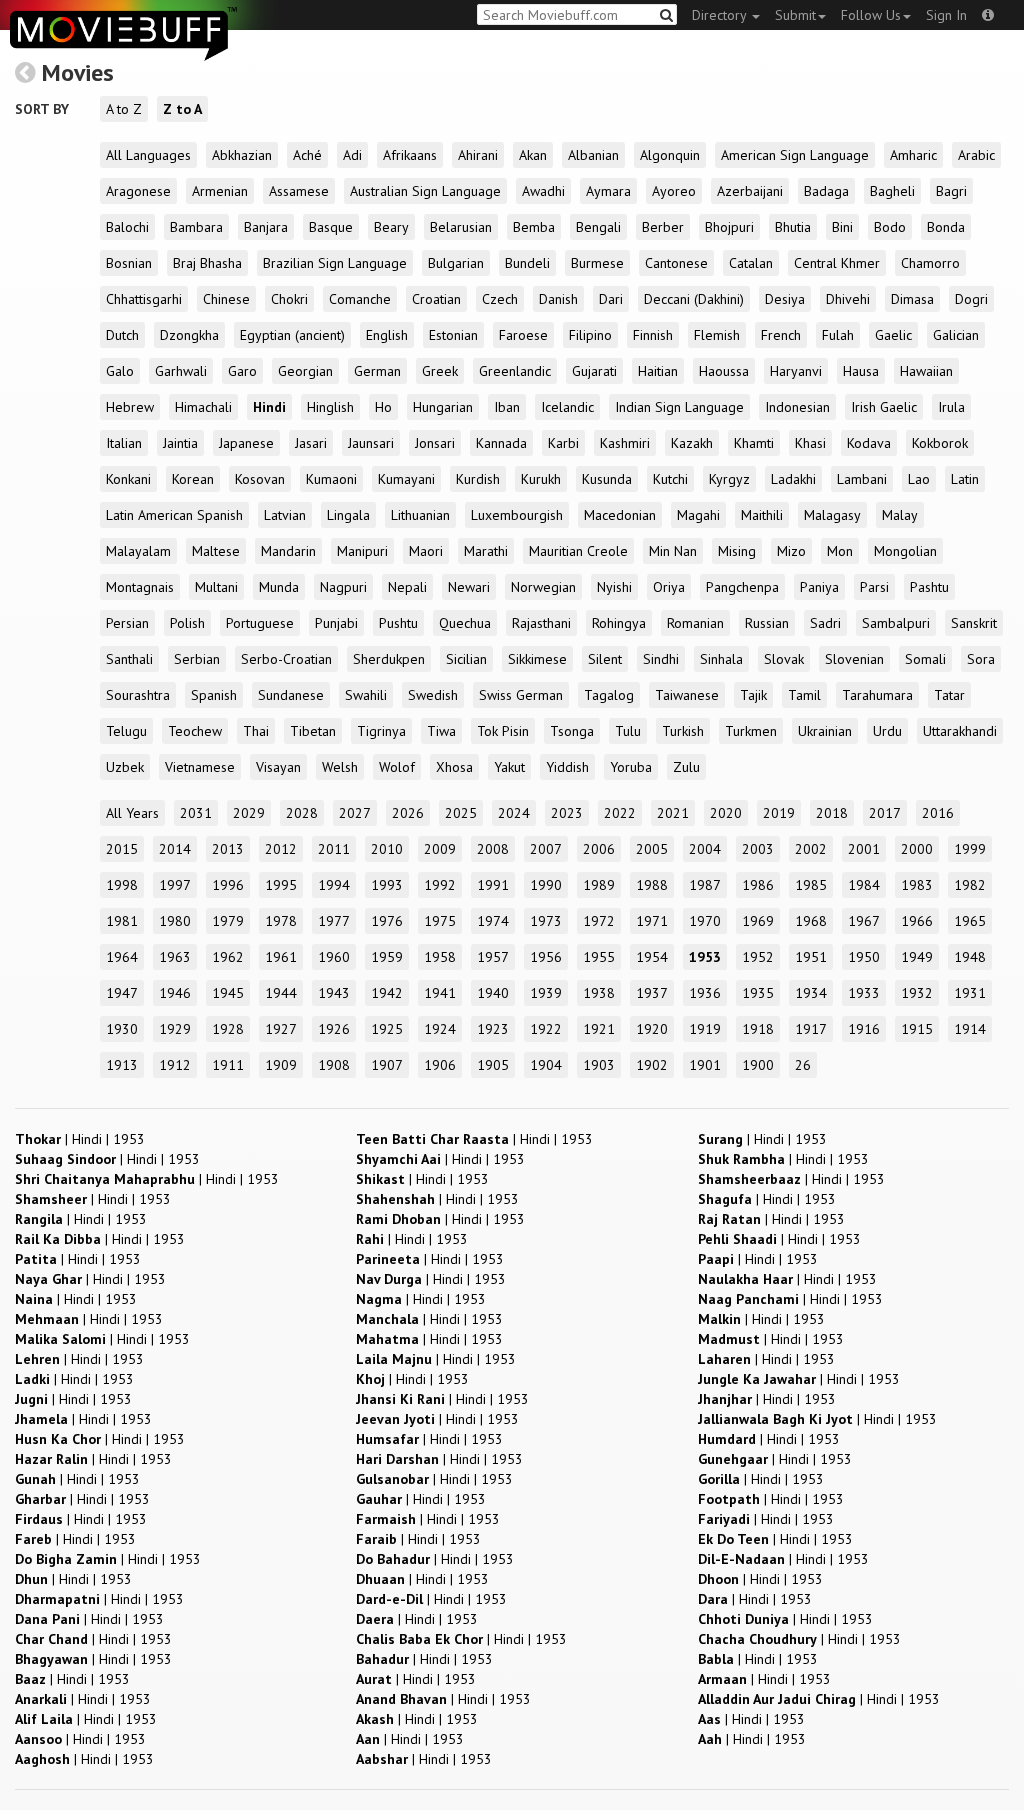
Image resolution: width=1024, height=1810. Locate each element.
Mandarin (288, 551)
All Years (132, 813)
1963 (175, 957)
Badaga (826, 191)
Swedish (433, 695)
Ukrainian (825, 731)
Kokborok (940, 443)
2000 (917, 849)
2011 (334, 849)
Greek (440, 371)
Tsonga (572, 731)
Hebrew (130, 407)
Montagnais (140, 587)
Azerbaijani (750, 191)
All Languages (148, 155)
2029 (249, 813)
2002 (811, 849)
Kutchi (670, 479)
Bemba (534, 227)
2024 (514, 813)
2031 (196, 813)
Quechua (465, 623)
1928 (228, 1029)
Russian (767, 623)
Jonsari (435, 443)
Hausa (861, 371)
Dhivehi (848, 299)
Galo (120, 371)
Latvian (285, 515)
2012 (281, 849)
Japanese (246, 443)
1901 (705, 1065)
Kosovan (260, 479)
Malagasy (832, 515)
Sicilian (466, 659)
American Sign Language (795, 155)
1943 (334, 993)
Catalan (751, 263)
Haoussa (724, 371)
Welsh (340, 767)
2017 (885, 813)
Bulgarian (456, 263)
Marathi (486, 551)
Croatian (436, 299)
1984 (864, 885)
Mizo (791, 551)
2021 (673, 813)
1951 (811, 957)
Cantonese (676, 263)
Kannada (501, 443)
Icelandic (567, 407)
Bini (842, 227)
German (377, 371)
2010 (387, 849)
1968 (811, 921)
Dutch (122, 335)
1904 (546, 1065)
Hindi (269, 407)
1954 (652, 957)
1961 (281, 957)
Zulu (686, 767)
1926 (334, 1029)
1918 (758, 1029)
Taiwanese (687, 695)
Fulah (838, 335)
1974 (493, 921)
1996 (228, 885)
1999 (970, 849)
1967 (864, 921)
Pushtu (398, 623)
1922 (546, 1029)
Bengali (598, 227)
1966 (917, 921)
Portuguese (260, 623)
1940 (493, 993)
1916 (864, 1029)
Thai (256, 731)
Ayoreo (674, 191)
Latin (965, 479)
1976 (387, 921)
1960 (334, 957)
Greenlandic (515, 371)
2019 (779, 813)
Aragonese (138, 191)
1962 (228, 957)
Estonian (453, 335)
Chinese (226, 299)
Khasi (810, 443)
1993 (387, 885)
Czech (500, 299)
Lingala (348, 515)
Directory (721, 15)
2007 (546, 849)
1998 (122, 885)
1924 (440, 1029)
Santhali (129, 659)
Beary (391, 227)
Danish (558, 299)
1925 (387, 1029)
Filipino (590, 335)
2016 (938, 813)
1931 (970, 993)
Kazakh (692, 443)
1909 (281, 1065)
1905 (493, 1065)
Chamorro (930, 263)
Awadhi (543, 191)
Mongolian (905, 551)
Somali (925, 659)
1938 (599, 993)
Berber (663, 227)
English (387, 335)
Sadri (825, 623)
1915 (917, 1029)
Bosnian (129, 263)
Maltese (216, 551)
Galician (956, 335)
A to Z (124, 109)
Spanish (214, 695)
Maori (426, 551)
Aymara (608, 191)
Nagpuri (343, 587)
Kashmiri (625, 443)
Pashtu (929, 587)
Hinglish (330, 407)
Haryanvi (796, 371)
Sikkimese (537, 659)
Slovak (784, 659)
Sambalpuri (896, 623)
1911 (228, 1065)
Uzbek (125, 767)
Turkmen (751, 731)
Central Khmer (837, 263)
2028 (302, 813)
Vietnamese (200, 767)
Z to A (182, 109)
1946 (175, 993)
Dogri (971, 299)
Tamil (804, 695)
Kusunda (607, 479)
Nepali (407, 587)
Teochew (195, 731)
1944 (281, 993)
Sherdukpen (389, 659)
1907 (387, 1065)
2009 (440, 849)
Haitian (658, 371)
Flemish (717, 335)
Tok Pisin (503, 731)
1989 (599, 885)
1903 (599, 1065)
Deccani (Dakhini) (694, 299)
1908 (334, 1065)
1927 (281, 1029)
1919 (705, 1029)
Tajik (753, 695)
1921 (599, 1029)
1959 (387, 957)
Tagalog (609, 695)
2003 (758, 849)
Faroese (523, 335)
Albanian (593, 155)
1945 (228, 993)
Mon (840, 551)
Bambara (196, 227)
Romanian (695, 623)
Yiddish (567, 767)
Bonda (946, 227)
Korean (193, 479)
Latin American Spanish (174, 515)
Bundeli (527, 263)
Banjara (266, 227)
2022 (620, 813)
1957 (493, 957)
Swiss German (521, 695)
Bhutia (793, 227)
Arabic (976, 155)
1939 (546, 993)
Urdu (887, 731)
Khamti (754, 443)
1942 (387, 993)
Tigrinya (381, 731)
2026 (408, 813)
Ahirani (478, 155)
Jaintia (180, 443)
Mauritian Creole (578, 551)
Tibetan (313, 731)
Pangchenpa (742, 587)
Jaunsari (371, 443)
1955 (599, 957)
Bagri (951, 191)
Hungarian (443, 407)
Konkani (128, 479)
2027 (355, 813)
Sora (981, 659)
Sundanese (291, 695)
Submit (795, 15)
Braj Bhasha (207, 263)
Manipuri (362, 551)
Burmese (597, 263)
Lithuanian (420, 515)
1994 (334, 885)
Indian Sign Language (679, 407)
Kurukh (541, 479)
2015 (122, 849)
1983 (917, 885)
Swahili (366, 695)
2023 (567, 813)
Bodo (890, 227)
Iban (507, 407)
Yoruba (631, 767)
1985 (811, 885)
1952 (758, 957)
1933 (864, 993)
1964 (122, 957)
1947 (122, 993)
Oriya (669, 587)
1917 (811, 1029)
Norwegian (543, 587)
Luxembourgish (517, 515)
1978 (281, 921)
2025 (461, 813)
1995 (281, 885)
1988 (652, 885)
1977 (334, 921)
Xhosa (454, 767)
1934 (811, 993)
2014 (175, 849)
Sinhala (721, 659)
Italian (124, 443)
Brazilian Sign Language (335, 263)
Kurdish (478, 479)
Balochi (127, 227)
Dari (611, 299)
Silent (605, 659)
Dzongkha (189, 335)
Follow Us (871, 15)
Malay (900, 515)
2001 (864, 849)
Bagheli (892, 191)
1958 (440, 957)
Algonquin (670, 155)
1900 (758, 1065)
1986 (758, 885)
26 (803, 1065)
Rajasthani (541, 623)
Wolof (397, 767)
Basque (331, 227)
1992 (440, 885)
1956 (546, 957)
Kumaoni (331, 479)
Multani (216, 587)
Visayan (278, 767)
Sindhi (661, 659)
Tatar (949, 695)
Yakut (509, 767)
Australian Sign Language (425, 191)
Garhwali (181, 371)
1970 (705, 921)
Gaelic (893, 335)
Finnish (653, 335)
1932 (917, 993)
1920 (652, 1029)
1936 (705, 993)
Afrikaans (410, 155)
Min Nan (673, 551)
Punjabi (336, 623)
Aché (307, 155)
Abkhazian (242, 155)
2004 (705, 849)
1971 (652, 921)
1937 (652, 993)
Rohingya (619, 623)
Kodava (869, 443)
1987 (705, 885)
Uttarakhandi (960, 731)
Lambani (862, 479)
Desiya (785, 299)
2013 (228, 849)
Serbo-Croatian (286, 659)
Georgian (305, 371)
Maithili (762, 515)
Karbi (563, 443)
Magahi (698, 515)
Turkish (683, 731)
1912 (175, 1065)
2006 (599, 849)
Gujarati (594, 371)
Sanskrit (974, 623)
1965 (970, 921)
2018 (832, 813)
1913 (122, 1065)
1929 (175, 1029)
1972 (599, 921)
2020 (726, 813)
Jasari (311, 443)
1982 (970, 885)
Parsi (874, 587)
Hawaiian (926, 371)
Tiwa (441, 731)
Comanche (360, 299)
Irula (951, 407)
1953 (705, 957)
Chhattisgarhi (144, 299)
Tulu (628, 731)
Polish (187, 623)
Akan (533, 155)
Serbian (197, 659)
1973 (546, 921)
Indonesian (797, 407)
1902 (652, 1065)
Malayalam (138, 551)
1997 (175, 885)
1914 (970, 1029)
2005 (652, 849)
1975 (440, 921)
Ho (383, 407)
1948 (970, 957)
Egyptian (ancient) (292, 335)
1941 (440, 993)
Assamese (299, 191)
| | (80, 1139)
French (781, 335)
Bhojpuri (729, 227)
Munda (279, 587)
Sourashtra (138, 695)
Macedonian (620, 515)
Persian (127, 623)
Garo (242, 371)
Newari (469, 587)
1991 (493, 885)
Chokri (289, 299)
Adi (352, 155)
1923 (493, 1029)
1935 (758, 993)
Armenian (220, 191)
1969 (758, 921)
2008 (493, 849)
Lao (919, 479)
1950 (864, 957)
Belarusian (461, 227)
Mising (737, 551)
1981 (122, 921)
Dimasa (912, 299)
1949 (917, 957)
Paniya (819, 587)
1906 (440, 1065)
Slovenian (854, 659)
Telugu (126, 731)
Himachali (203, 407)
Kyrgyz (729, 479)
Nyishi (614, 587)
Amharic (913, 155)
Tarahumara (877, 695)
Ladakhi (793, 479)
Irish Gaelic (884, 407)
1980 (175, 921)
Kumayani (406, 479)
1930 (122, 1029)
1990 (546, 885)
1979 (228, 921)
